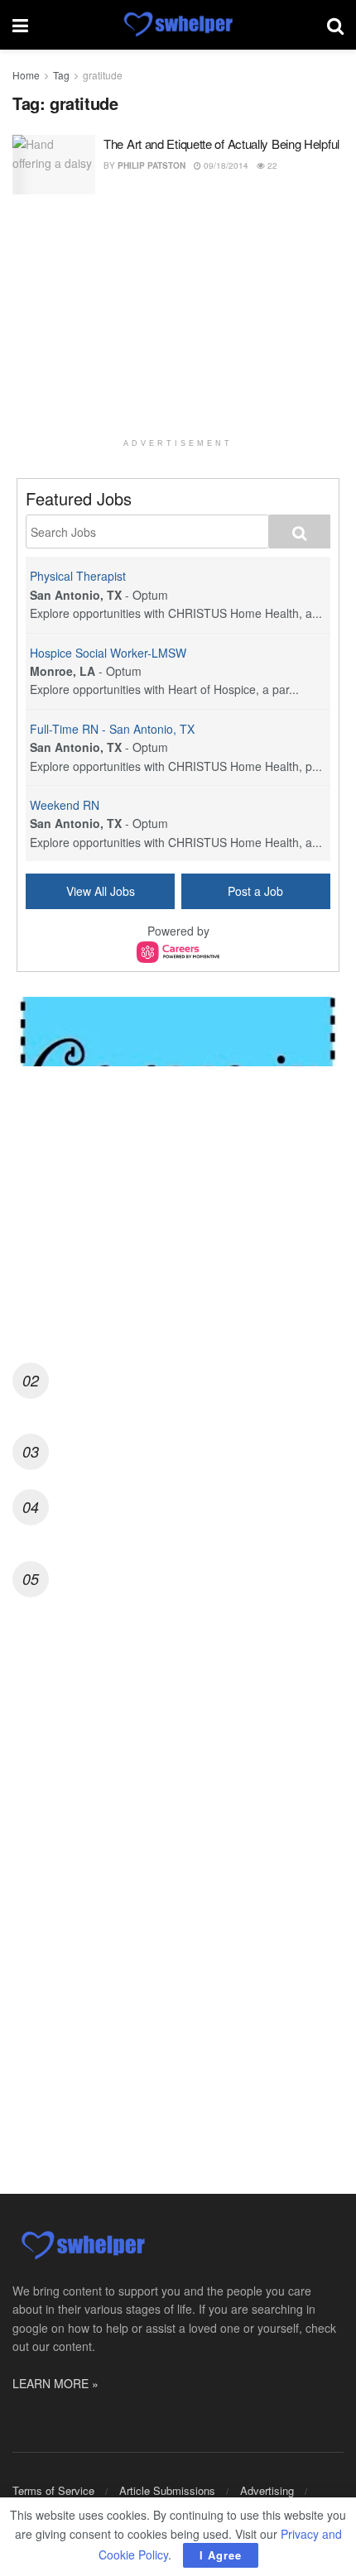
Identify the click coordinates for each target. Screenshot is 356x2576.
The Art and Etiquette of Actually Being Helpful (221, 144)
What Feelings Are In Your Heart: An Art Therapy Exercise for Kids (185, 1378)
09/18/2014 (225, 165)
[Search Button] (335, 25)
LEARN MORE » (55, 2383)
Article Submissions (167, 2490)
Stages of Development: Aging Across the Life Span (192, 1441)
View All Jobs (101, 891)
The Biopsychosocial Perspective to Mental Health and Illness (198, 1505)
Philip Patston (152, 165)
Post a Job (255, 891)
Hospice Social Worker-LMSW (108, 653)
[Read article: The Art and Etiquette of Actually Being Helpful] (54, 165)
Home (26, 75)
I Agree (221, 2555)
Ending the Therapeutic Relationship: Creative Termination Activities (144, 1277)
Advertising (267, 2490)
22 (271, 165)
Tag (61, 75)
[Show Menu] (20, 25)
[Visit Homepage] (178, 25)
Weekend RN (65, 805)
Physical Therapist (78, 576)
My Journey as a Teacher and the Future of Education (198, 1568)
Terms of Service (53, 2490)
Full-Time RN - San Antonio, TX (112, 729)
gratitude (103, 75)
